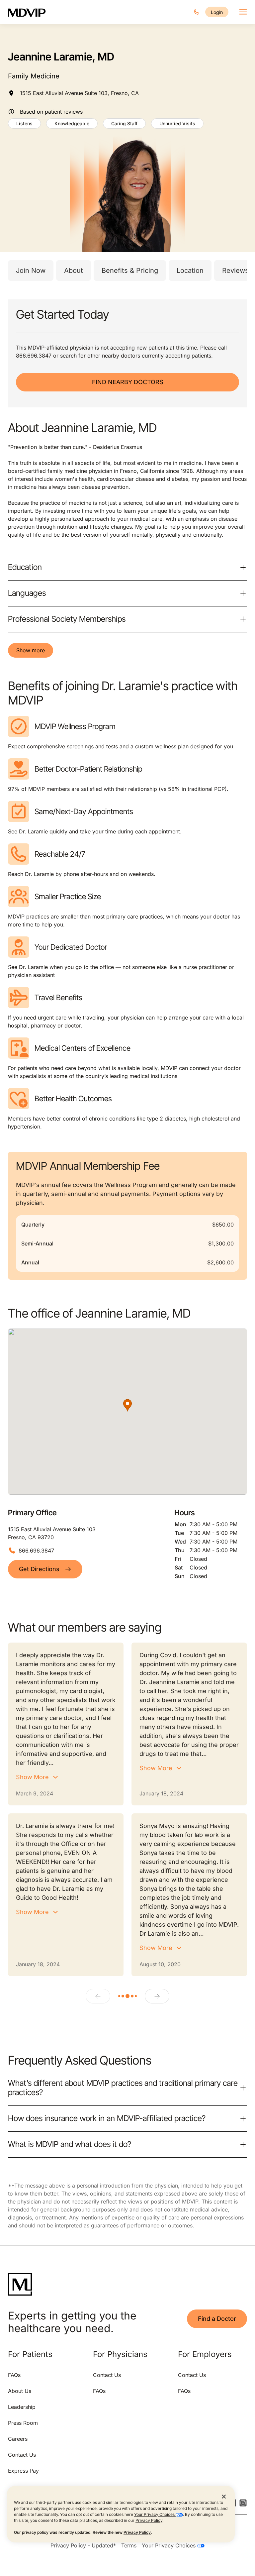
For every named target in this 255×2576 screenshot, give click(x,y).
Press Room (23, 2423)
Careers (18, 2439)
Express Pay (23, 2471)
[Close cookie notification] (224, 2496)
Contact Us (22, 2455)
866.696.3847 (34, 356)
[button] (127, 1405)
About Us (20, 2391)
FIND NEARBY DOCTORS (128, 382)
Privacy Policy (149, 2520)
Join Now (31, 270)
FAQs (14, 2375)
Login (217, 12)
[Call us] (197, 12)
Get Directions (39, 1569)
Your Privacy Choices (155, 2514)
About (74, 270)
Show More (32, 1777)
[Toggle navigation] (243, 12)
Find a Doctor (217, 2319)
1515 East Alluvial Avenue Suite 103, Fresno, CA (79, 93)
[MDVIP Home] (31, 12)
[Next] (157, 1996)
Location (190, 270)
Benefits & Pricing (130, 270)
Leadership (22, 2407)
